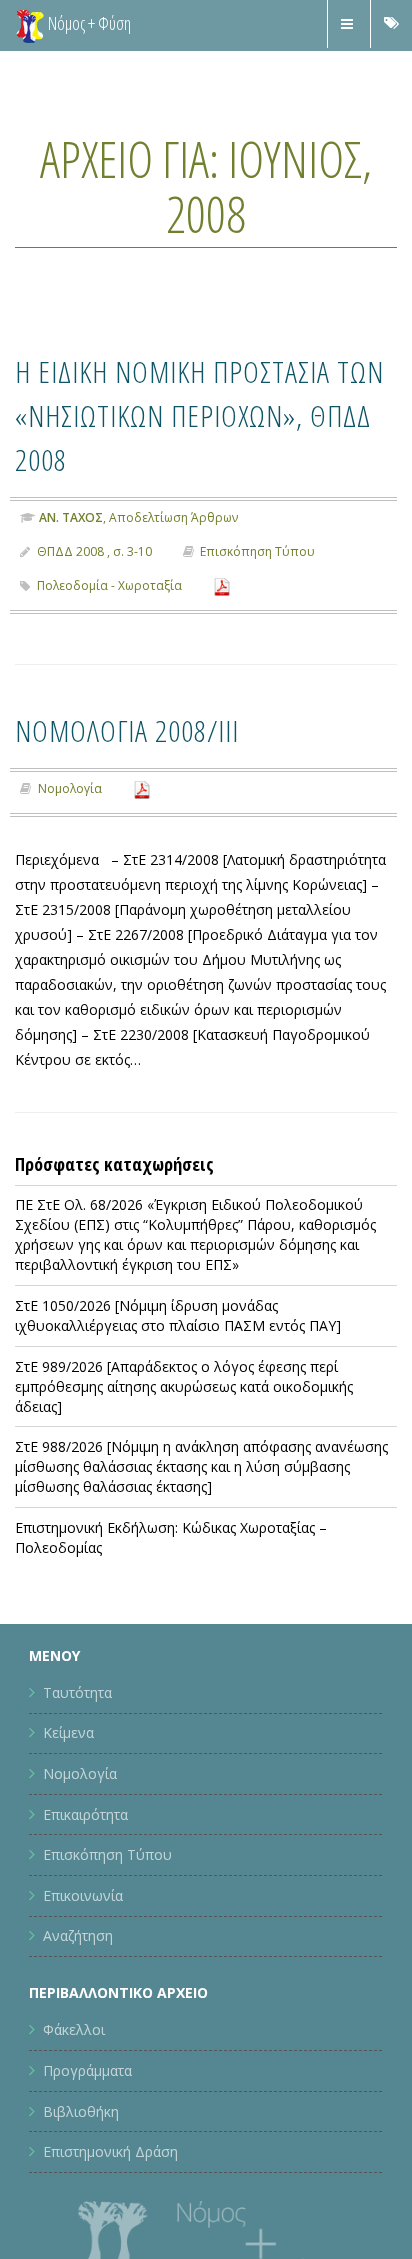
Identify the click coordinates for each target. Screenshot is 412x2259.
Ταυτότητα (77, 1736)
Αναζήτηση (78, 1979)
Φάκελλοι (74, 2073)
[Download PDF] (222, 629)
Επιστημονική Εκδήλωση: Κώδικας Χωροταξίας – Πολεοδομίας (171, 1581)
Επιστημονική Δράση (110, 2195)
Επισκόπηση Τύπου (257, 595)
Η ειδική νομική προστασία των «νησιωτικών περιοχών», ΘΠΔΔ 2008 (190, 435)
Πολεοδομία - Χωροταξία (109, 629)
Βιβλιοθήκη (81, 2154)
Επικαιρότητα (85, 1857)
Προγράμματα (87, 2114)
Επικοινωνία (83, 1939)
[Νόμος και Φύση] (30, 25)
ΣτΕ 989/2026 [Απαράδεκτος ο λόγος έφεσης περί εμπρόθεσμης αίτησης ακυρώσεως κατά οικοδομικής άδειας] (184, 1429)
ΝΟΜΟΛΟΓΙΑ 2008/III (153, 772)
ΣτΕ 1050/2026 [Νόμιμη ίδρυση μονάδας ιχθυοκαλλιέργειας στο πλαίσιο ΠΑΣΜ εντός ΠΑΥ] (178, 1359)
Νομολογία (70, 832)
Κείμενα (68, 1776)
